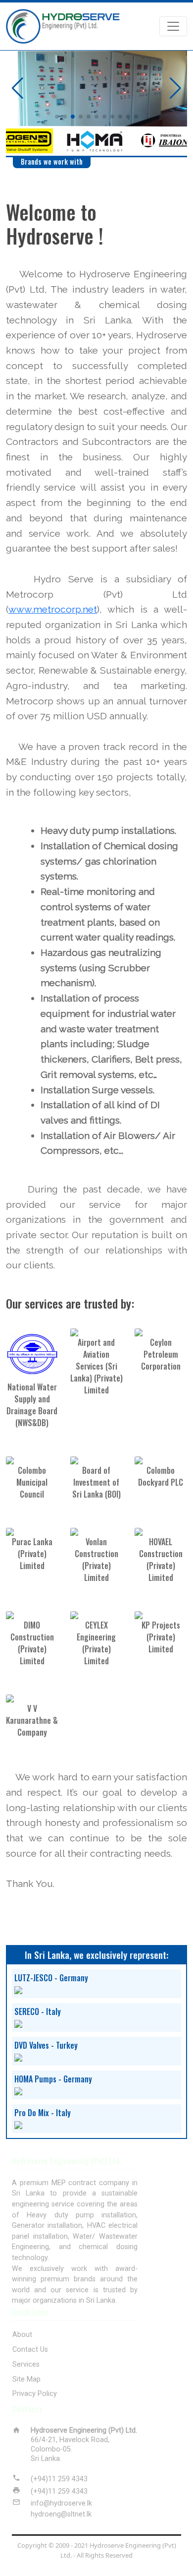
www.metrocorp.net (53, 609)
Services (26, 2364)
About (22, 2335)
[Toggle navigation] (173, 26)
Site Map (26, 2379)
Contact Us (30, 2350)
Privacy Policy (35, 2394)
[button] (57, 117)
